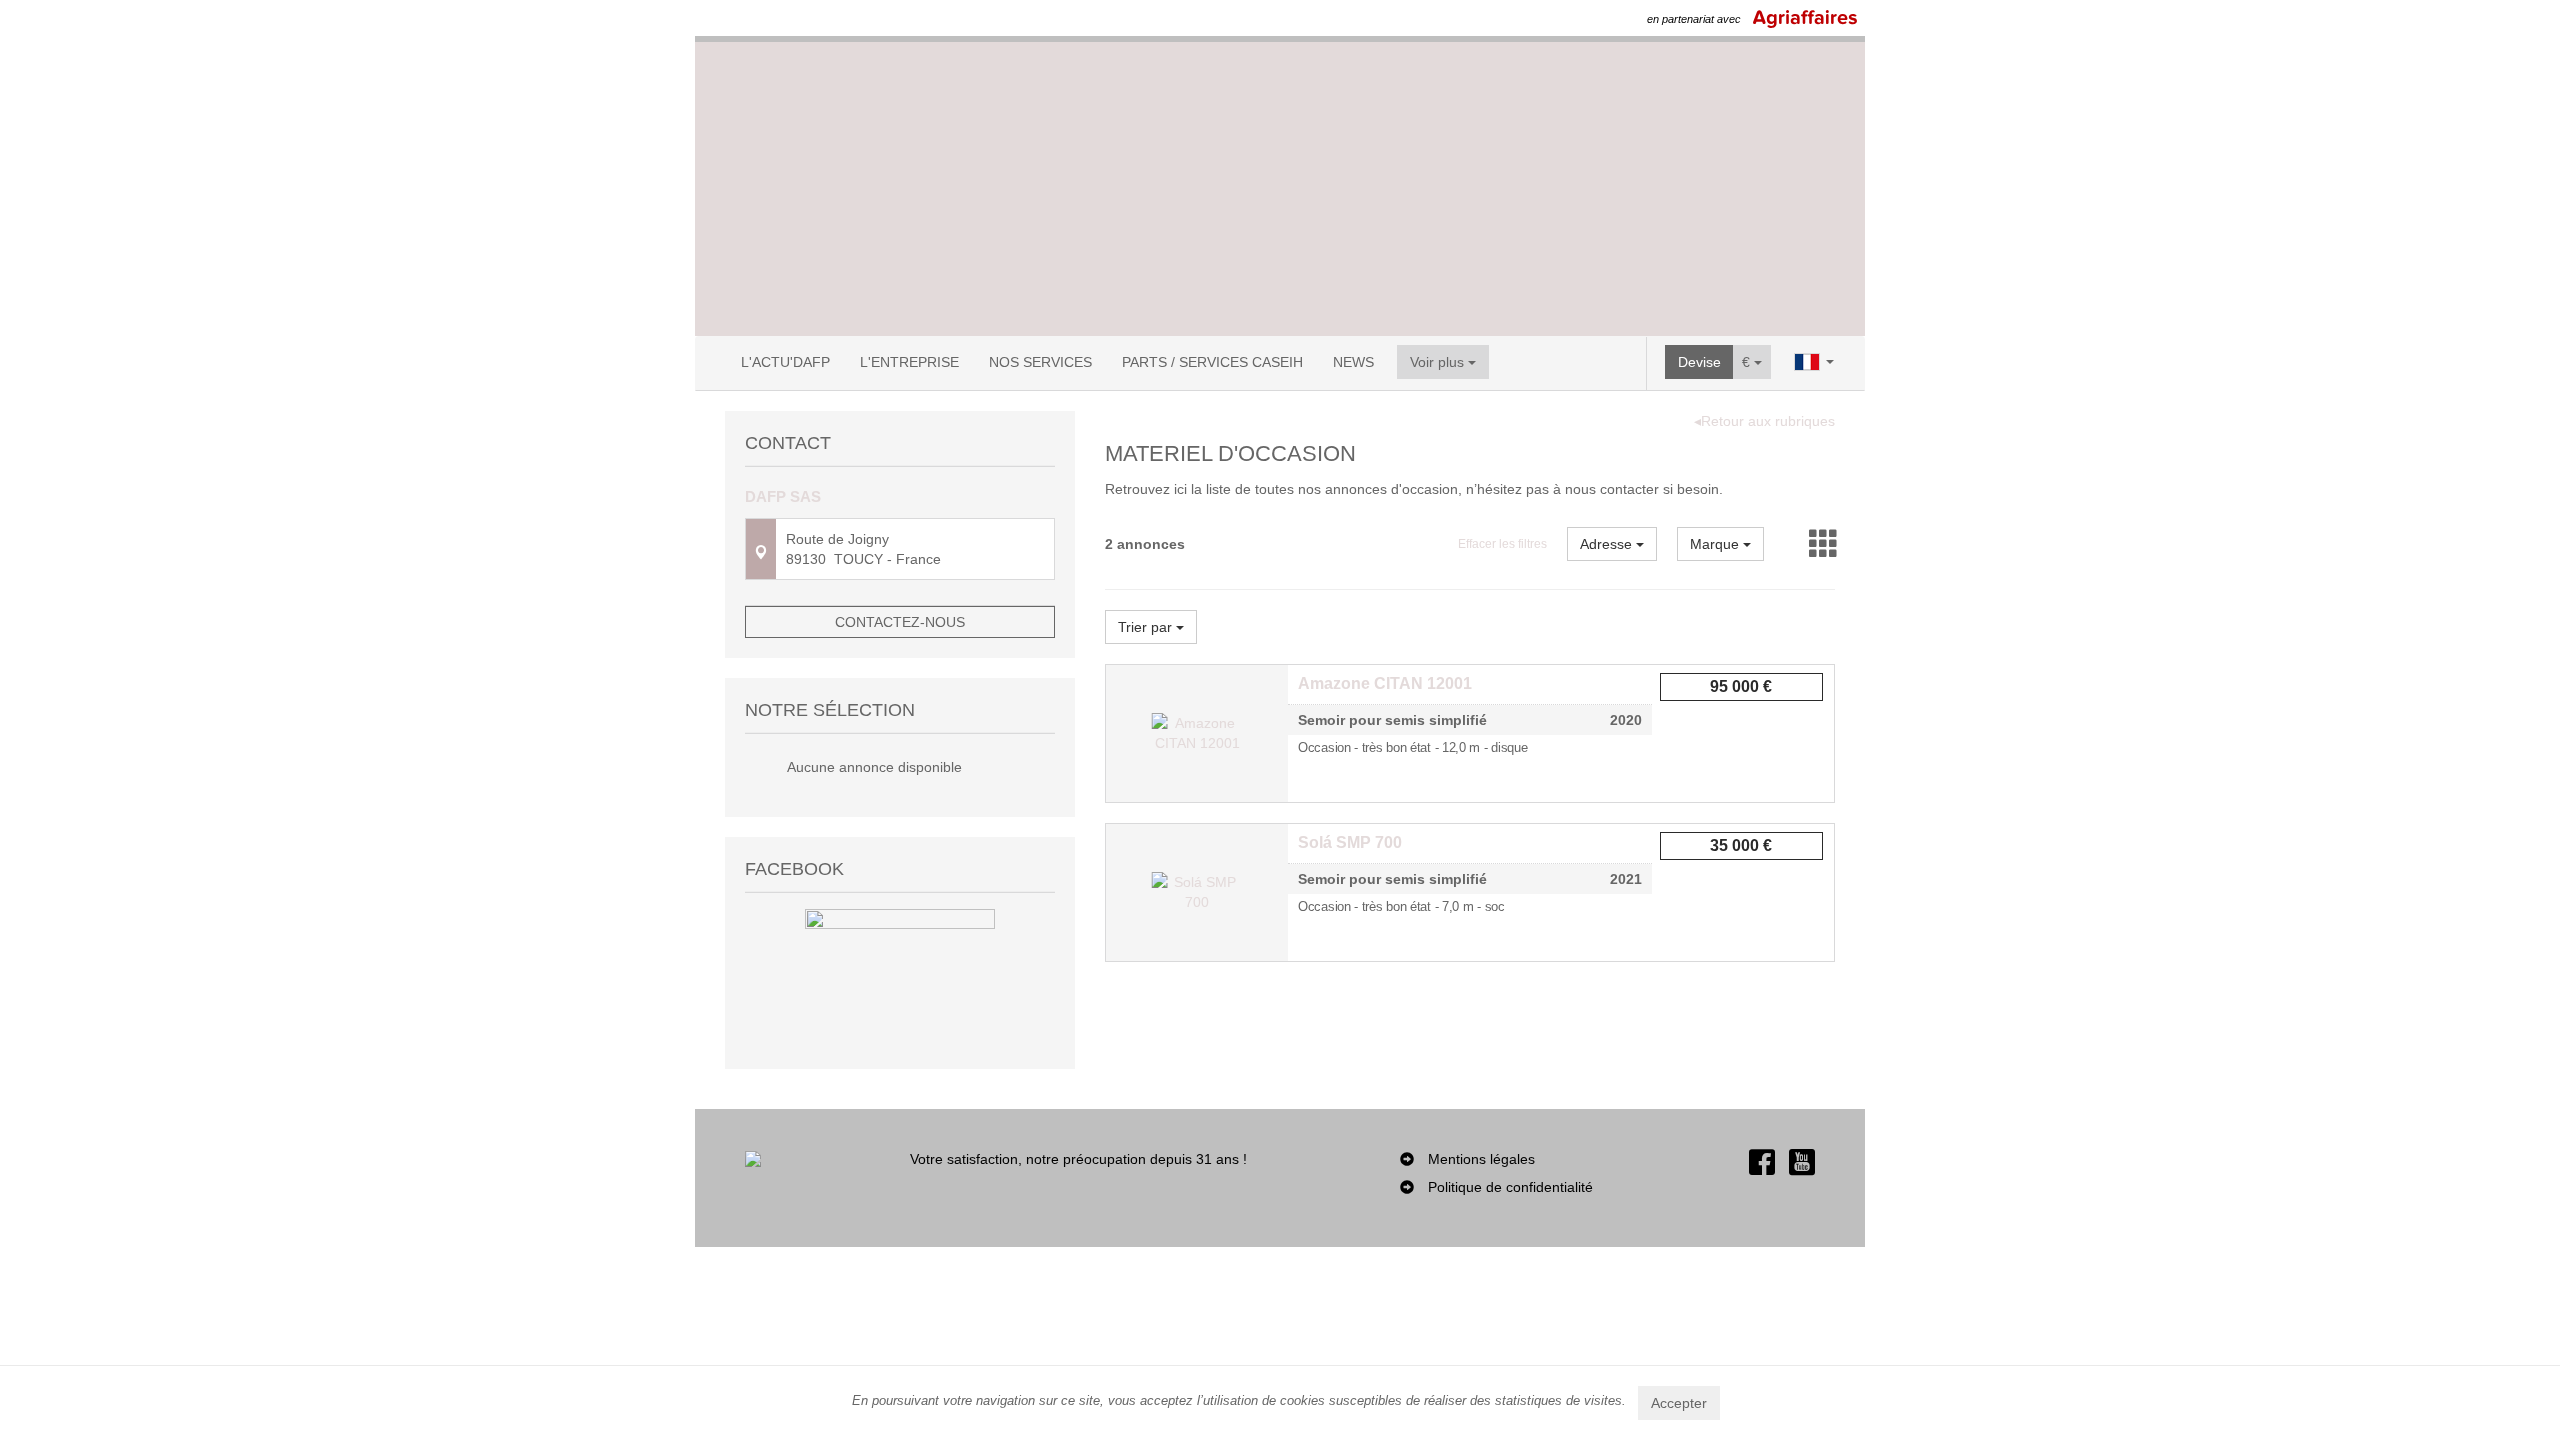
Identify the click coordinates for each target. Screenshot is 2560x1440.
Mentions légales (1481, 1159)
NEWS (1353, 362)
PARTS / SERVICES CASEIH (1212, 362)
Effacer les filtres (1502, 544)
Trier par (1147, 627)
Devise (1699, 362)
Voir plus (1439, 362)
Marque (1716, 544)
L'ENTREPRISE (909, 362)
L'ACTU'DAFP (785, 362)
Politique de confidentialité (1510, 1187)
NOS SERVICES (1040, 362)
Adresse (1608, 544)
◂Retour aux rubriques (1764, 421)
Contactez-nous (900, 622)
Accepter (1679, 1403)
